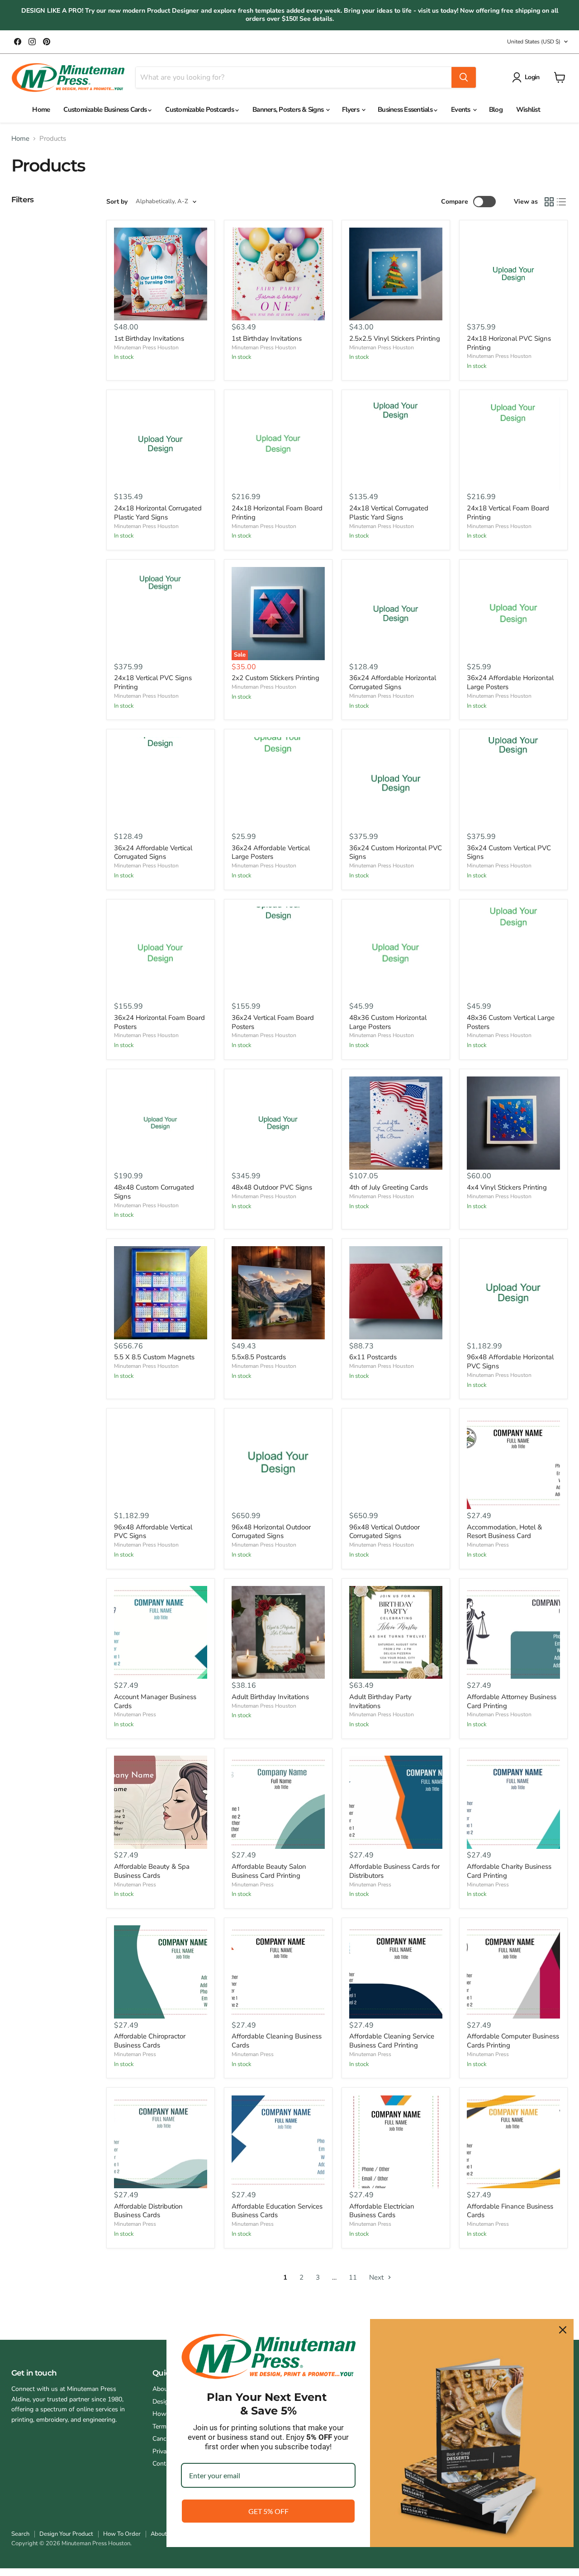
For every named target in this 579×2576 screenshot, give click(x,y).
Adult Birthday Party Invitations (380, 1701)
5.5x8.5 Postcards (259, 1357)
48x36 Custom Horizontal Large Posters (388, 1022)
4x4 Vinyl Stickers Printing (507, 1187)
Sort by (117, 202)
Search (20, 2534)
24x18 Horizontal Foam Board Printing (277, 513)
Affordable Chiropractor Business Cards (150, 2041)
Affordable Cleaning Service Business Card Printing (392, 2041)
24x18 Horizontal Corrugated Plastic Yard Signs (158, 513)
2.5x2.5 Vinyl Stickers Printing (395, 338)
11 (353, 2277)
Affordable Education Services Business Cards (277, 2211)
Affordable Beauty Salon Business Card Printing (269, 1871)
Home (41, 110)
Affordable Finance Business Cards (510, 2211)
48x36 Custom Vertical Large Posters (511, 1022)
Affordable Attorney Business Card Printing (512, 1701)
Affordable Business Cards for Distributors (394, 1871)
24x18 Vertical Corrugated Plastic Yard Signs (389, 513)
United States (534, 42)
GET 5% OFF (268, 2511)
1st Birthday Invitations (149, 338)
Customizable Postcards (200, 110)
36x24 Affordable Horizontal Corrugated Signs (393, 682)
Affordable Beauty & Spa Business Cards (152, 1871)
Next (377, 2277)
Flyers (351, 110)
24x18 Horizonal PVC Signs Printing (509, 343)
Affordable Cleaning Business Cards (277, 2041)
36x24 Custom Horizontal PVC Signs (396, 852)
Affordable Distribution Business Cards (148, 2211)
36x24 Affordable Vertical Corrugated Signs (153, 852)
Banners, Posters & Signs (289, 110)
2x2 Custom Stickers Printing (275, 678)
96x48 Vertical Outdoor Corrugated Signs (384, 1532)
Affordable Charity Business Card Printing (509, 1871)
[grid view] (549, 202)
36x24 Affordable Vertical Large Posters (271, 852)
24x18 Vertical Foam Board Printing (508, 513)
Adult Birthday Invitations (270, 1697)
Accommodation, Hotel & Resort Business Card (504, 1532)
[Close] (563, 2330)
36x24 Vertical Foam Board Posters (273, 1022)
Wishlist (528, 110)
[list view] (562, 202)
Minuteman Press (488, 1545)
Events (461, 110)
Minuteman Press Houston (146, 348)
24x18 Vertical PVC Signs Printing (153, 682)
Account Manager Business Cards (155, 1701)
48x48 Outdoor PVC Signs (272, 1187)
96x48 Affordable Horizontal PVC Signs (510, 1362)
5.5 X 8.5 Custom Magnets (154, 1357)
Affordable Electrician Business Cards (382, 2211)
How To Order (122, 2534)
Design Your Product (66, 2534)
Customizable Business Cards (106, 110)
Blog (496, 110)
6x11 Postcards (373, 1357)
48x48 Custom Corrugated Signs (154, 1192)
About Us (163, 2534)
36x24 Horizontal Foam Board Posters (159, 1022)
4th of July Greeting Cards (389, 1187)
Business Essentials (406, 110)
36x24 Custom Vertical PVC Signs (509, 852)
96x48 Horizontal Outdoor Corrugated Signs (271, 1532)
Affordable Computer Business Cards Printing (513, 2041)
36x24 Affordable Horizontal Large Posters (510, 682)
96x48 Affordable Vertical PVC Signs (153, 1532)
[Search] (464, 77)
